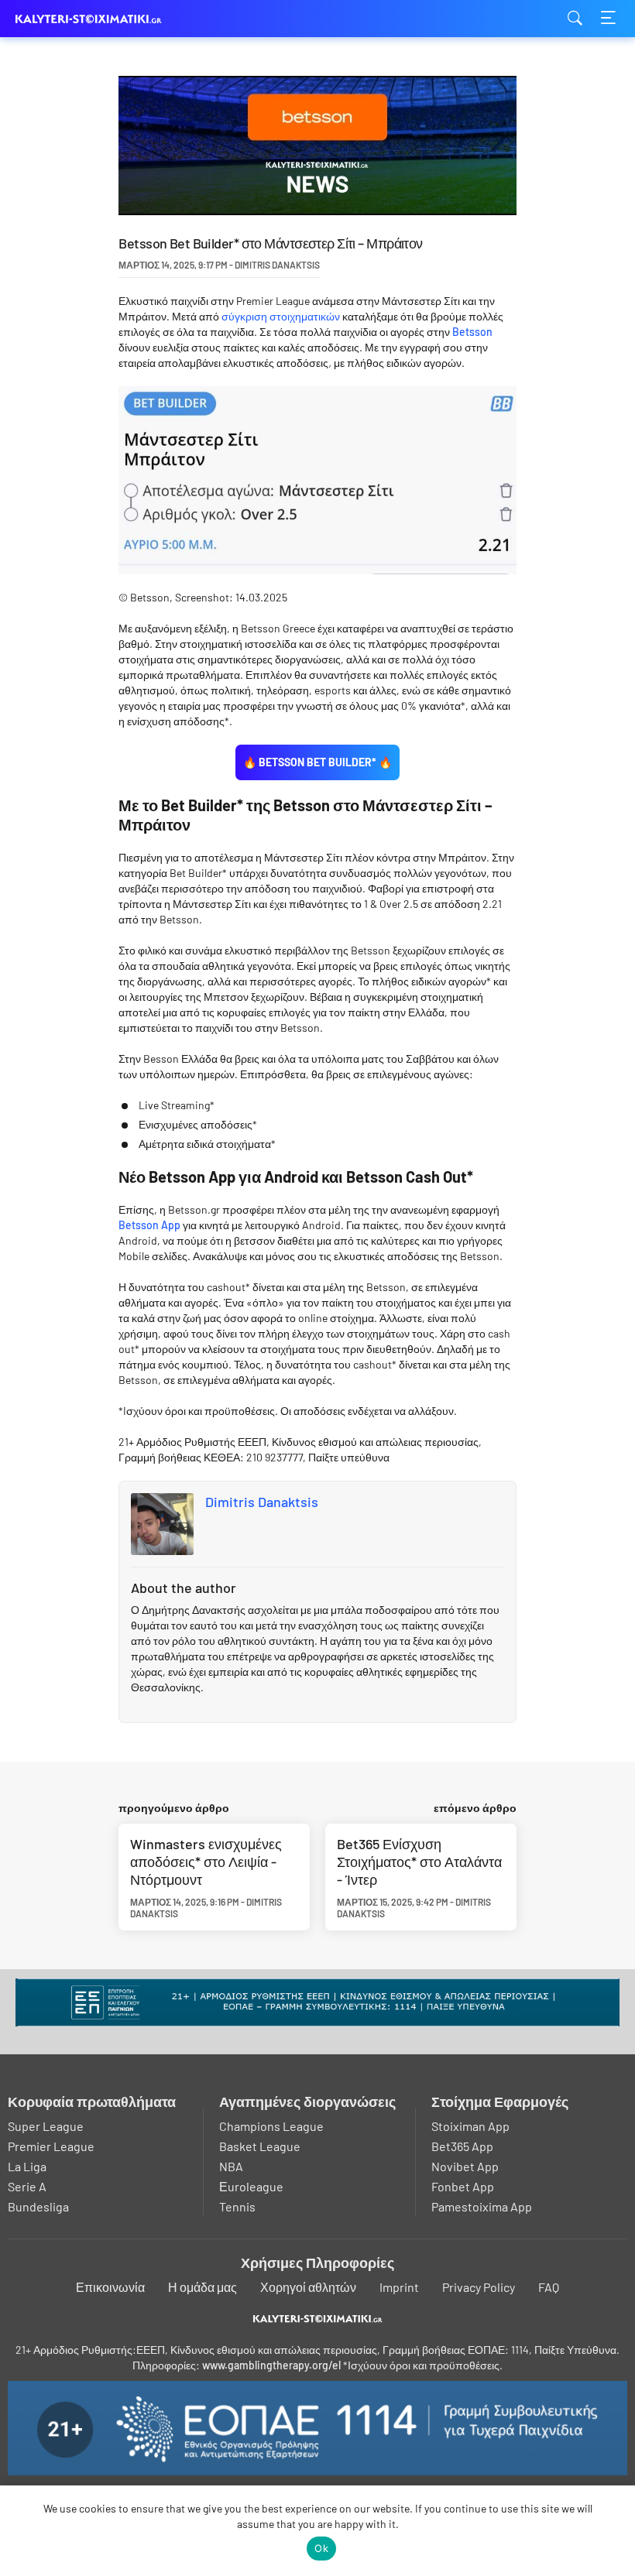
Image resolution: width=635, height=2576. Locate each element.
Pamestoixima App (482, 2206)
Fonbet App (463, 2186)
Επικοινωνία (110, 2287)
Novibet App (465, 2166)
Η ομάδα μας (203, 2287)
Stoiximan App (470, 2126)
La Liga (27, 2166)
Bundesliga (38, 2206)
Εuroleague (251, 2186)
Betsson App (149, 1225)
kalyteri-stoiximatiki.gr (93, 19)
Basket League (260, 2146)
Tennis (237, 2206)
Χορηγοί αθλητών (308, 2287)
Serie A (27, 2186)
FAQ (549, 2287)
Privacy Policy (479, 2287)
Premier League (51, 2146)
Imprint (399, 2287)
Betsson (472, 332)
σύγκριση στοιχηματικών (281, 316)
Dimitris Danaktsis (262, 1502)
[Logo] (318, 2319)
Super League (46, 2126)
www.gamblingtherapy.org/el (271, 2365)
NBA (231, 2166)
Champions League (271, 2126)
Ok (321, 2548)
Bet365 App (462, 2146)
